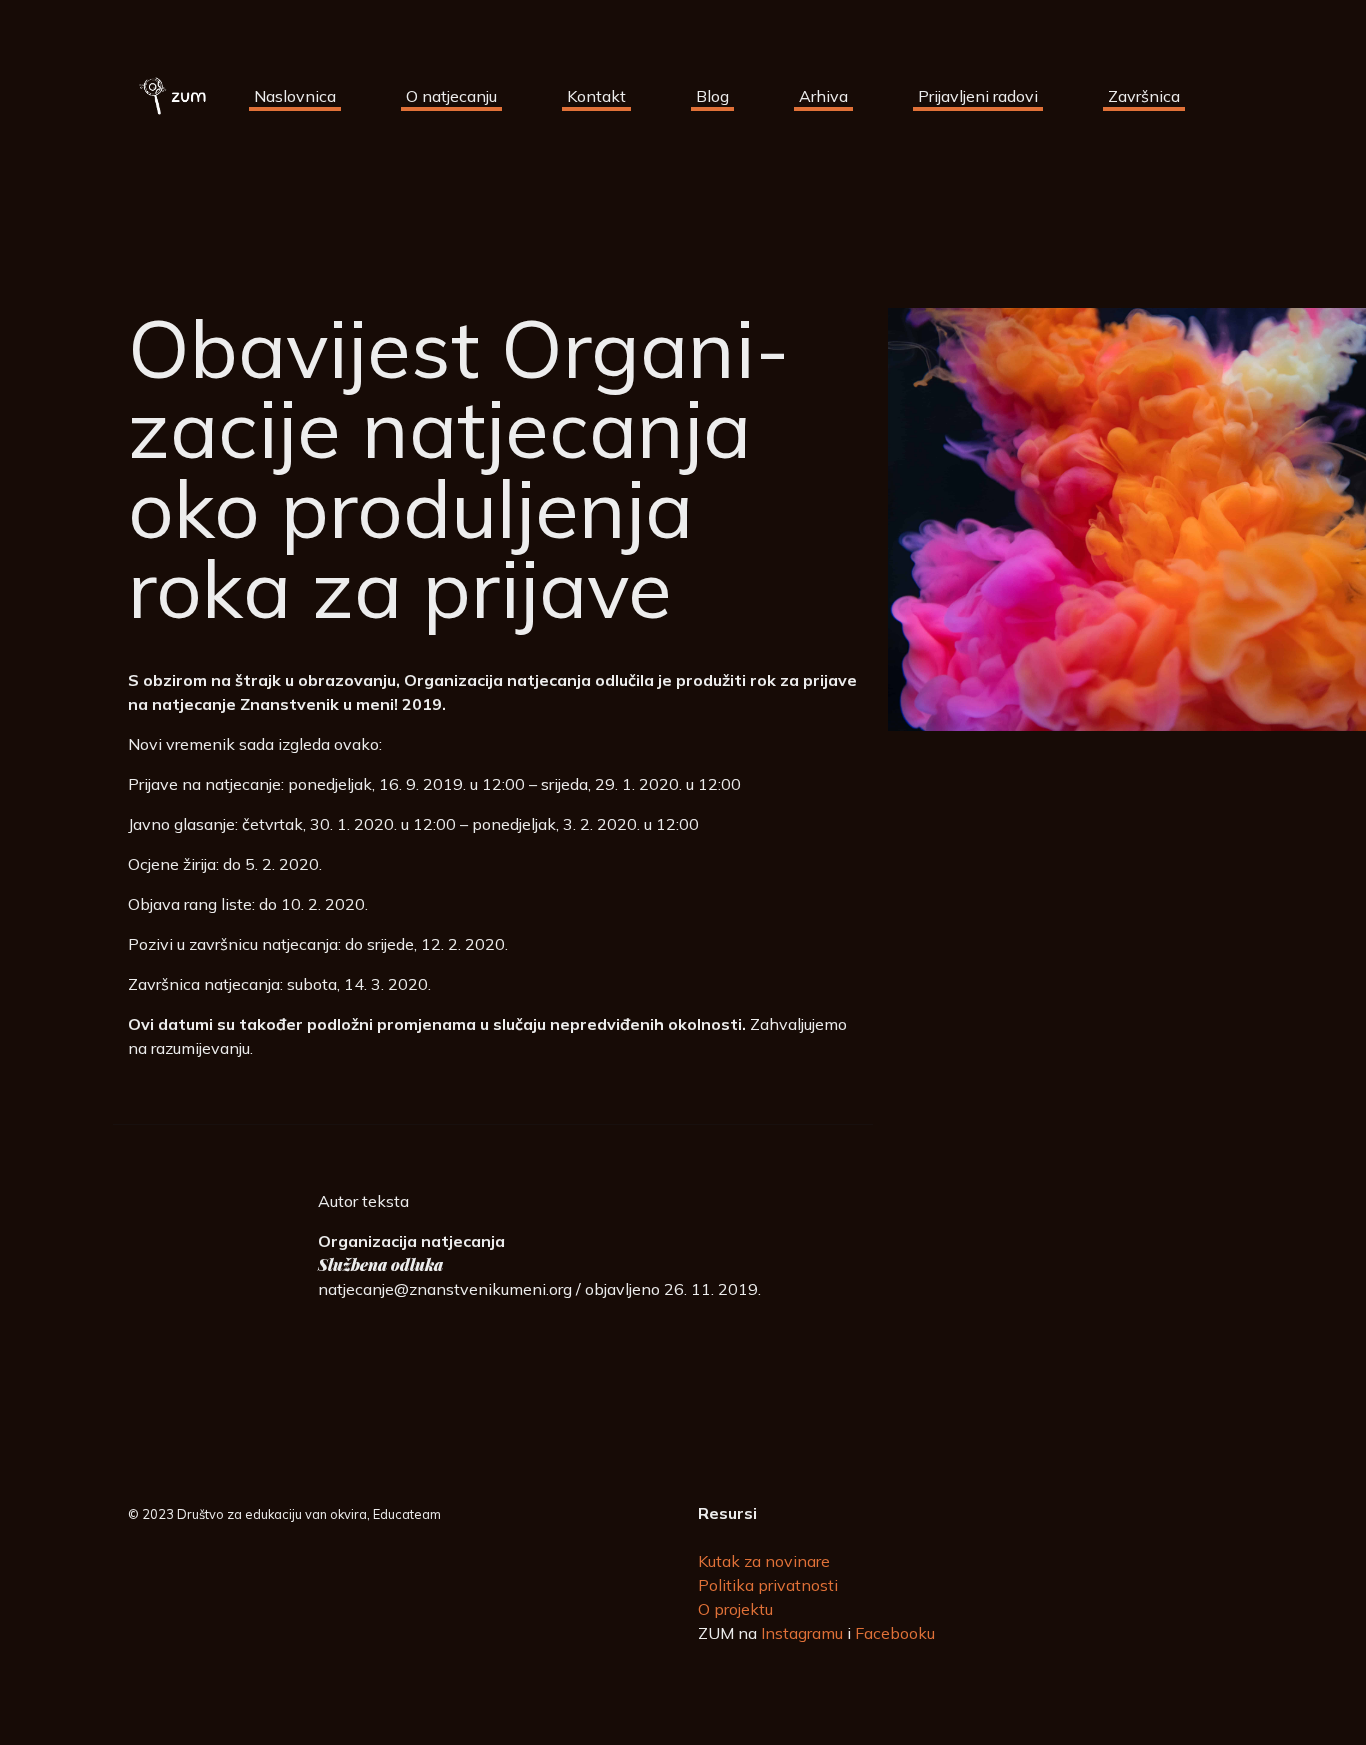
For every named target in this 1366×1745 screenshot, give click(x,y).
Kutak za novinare (764, 1561)
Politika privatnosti (768, 1585)
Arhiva (823, 96)
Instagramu (802, 1633)
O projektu (735, 1609)
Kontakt (596, 96)
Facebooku (895, 1633)
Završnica (1144, 96)
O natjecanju (451, 96)
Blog (712, 96)
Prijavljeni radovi (978, 96)
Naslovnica (295, 96)
